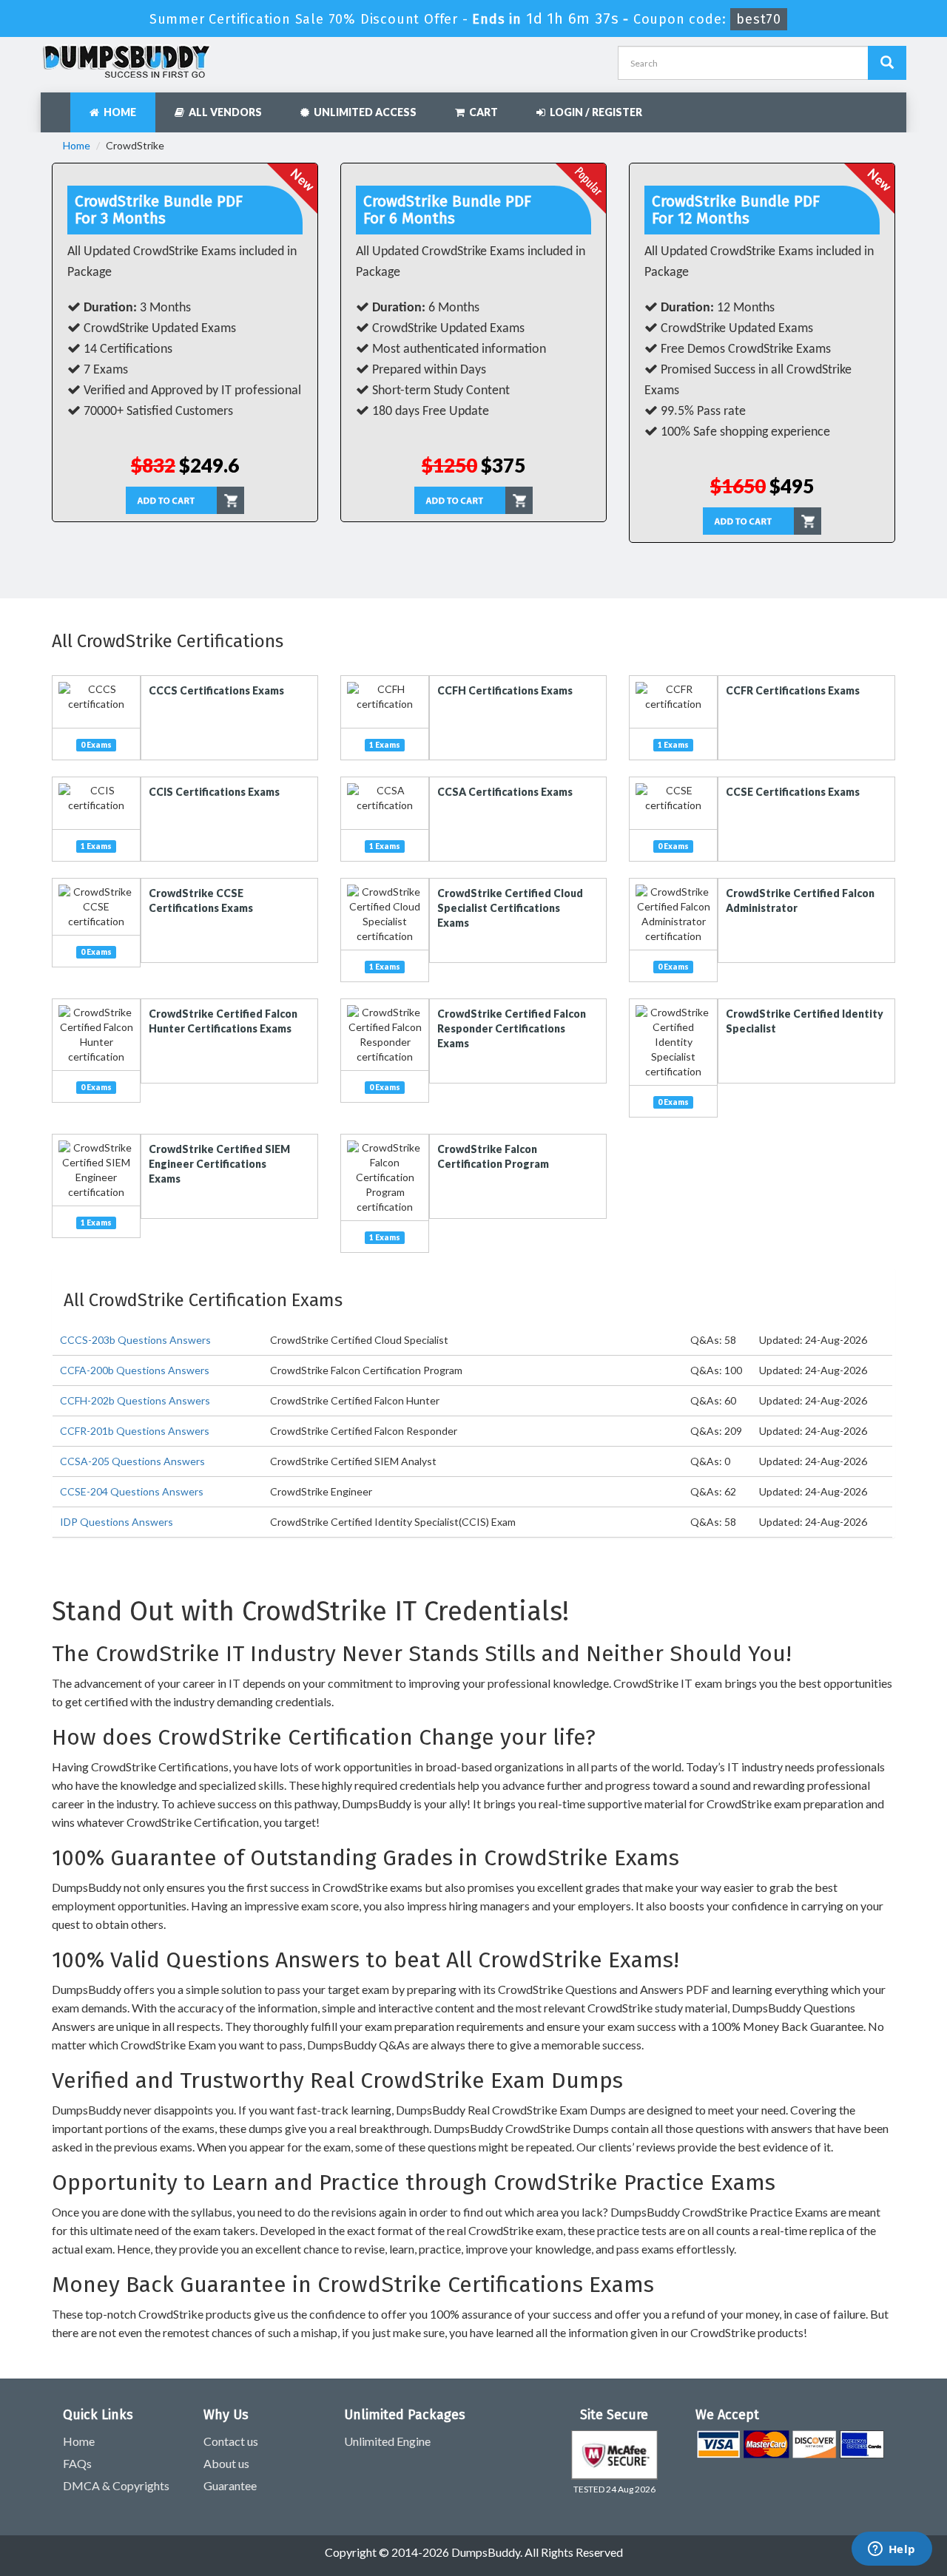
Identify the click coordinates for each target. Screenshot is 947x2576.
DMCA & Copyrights (116, 2485)
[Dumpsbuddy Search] (887, 63)
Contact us (231, 2441)
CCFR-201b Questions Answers (135, 1431)
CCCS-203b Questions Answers (135, 1340)
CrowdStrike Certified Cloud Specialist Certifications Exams (510, 908)
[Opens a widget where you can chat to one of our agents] (892, 2550)
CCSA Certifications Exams (505, 792)
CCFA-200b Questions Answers (135, 1370)
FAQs (77, 2463)
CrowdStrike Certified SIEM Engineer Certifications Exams (219, 1164)
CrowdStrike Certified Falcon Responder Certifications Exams (512, 1028)
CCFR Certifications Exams (793, 690)
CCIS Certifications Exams (214, 792)
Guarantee (230, 2485)
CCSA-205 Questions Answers (132, 1461)
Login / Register (594, 112)
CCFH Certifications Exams (505, 690)
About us (226, 2463)
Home (118, 112)
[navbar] (59, 105)
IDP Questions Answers (117, 1522)
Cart (481, 112)
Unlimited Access (363, 112)
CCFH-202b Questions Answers (135, 1400)
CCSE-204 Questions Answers (132, 1491)
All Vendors (223, 112)
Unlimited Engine (387, 2441)
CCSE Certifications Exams (793, 792)
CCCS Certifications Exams (216, 690)
